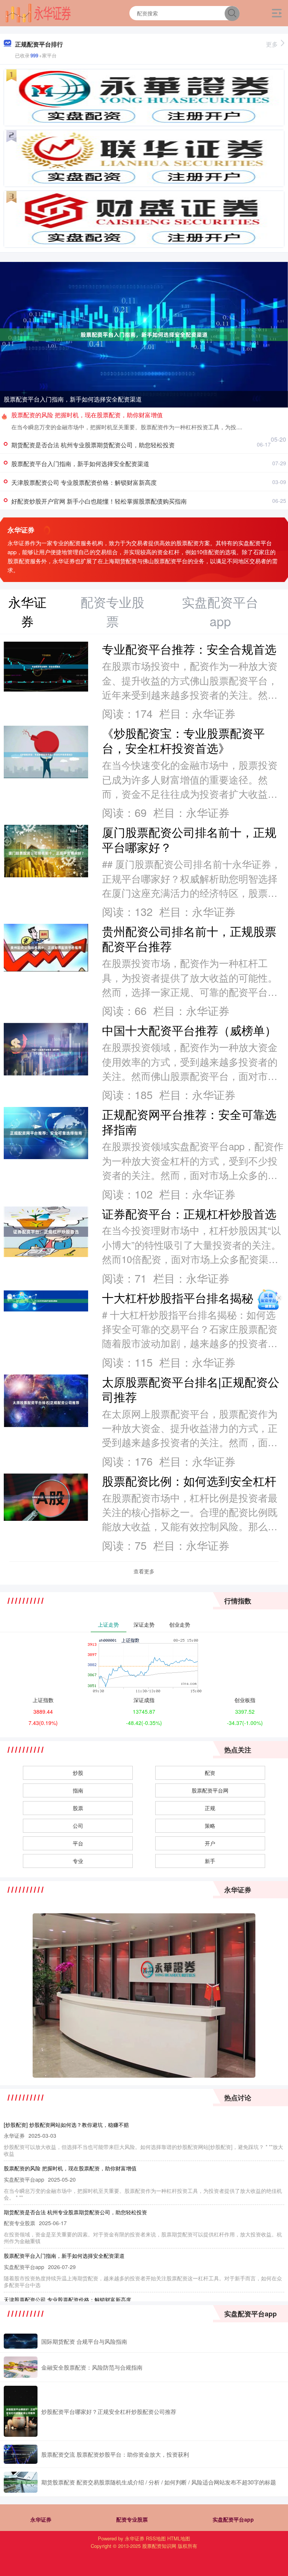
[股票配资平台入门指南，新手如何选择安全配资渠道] (144, 334)
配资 (210, 1773)
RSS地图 (156, 2538)
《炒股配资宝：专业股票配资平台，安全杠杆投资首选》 (183, 740)
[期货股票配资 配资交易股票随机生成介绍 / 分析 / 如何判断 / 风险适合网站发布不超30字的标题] (21, 2482)
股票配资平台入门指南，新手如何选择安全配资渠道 (73, 399)
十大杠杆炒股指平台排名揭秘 (178, 1298)
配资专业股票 (132, 2519)
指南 (78, 1790)
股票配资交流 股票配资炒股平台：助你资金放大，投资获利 (115, 2454)
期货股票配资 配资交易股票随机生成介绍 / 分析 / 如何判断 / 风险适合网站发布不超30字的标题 (159, 2482)
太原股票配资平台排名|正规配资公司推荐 (191, 1389)
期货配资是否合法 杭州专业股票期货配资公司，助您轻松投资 (93, 445)
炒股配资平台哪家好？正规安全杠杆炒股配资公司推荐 (109, 2411)
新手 (210, 1861)
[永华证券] (38, 12)
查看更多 (144, 1571)
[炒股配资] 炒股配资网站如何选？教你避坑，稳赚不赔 (66, 2125)
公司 (78, 1826)
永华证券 (41, 2519)
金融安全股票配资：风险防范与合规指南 (92, 2367)
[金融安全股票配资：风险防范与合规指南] (21, 2367)
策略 (210, 1826)
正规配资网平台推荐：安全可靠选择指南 (189, 1122)
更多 (272, 44)
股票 (78, 1808)
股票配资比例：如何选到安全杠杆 (189, 1481)
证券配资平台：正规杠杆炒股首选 (189, 1214)
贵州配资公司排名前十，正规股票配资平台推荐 (189, 938)
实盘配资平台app (233, 2519)
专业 (78, 1861)
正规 (210, 1808)
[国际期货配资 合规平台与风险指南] (21, 2341)
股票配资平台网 (210, 1790)
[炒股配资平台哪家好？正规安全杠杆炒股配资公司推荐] (21, 2411)
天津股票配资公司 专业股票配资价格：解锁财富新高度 (84, 482)
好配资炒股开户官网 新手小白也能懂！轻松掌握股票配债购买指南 (99, 501)
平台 (78, 1843)
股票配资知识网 (159, 2546)
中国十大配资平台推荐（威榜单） (189, 1030)
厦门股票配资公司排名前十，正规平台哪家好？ (189, 839)
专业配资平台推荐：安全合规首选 (189, 649)
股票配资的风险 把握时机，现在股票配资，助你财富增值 (87, 415)
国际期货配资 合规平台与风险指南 (84, 2341)
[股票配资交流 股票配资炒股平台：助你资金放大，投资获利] (21, 2454)
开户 (210, 1843)
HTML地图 (179, 2538)
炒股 (78, 1773)
